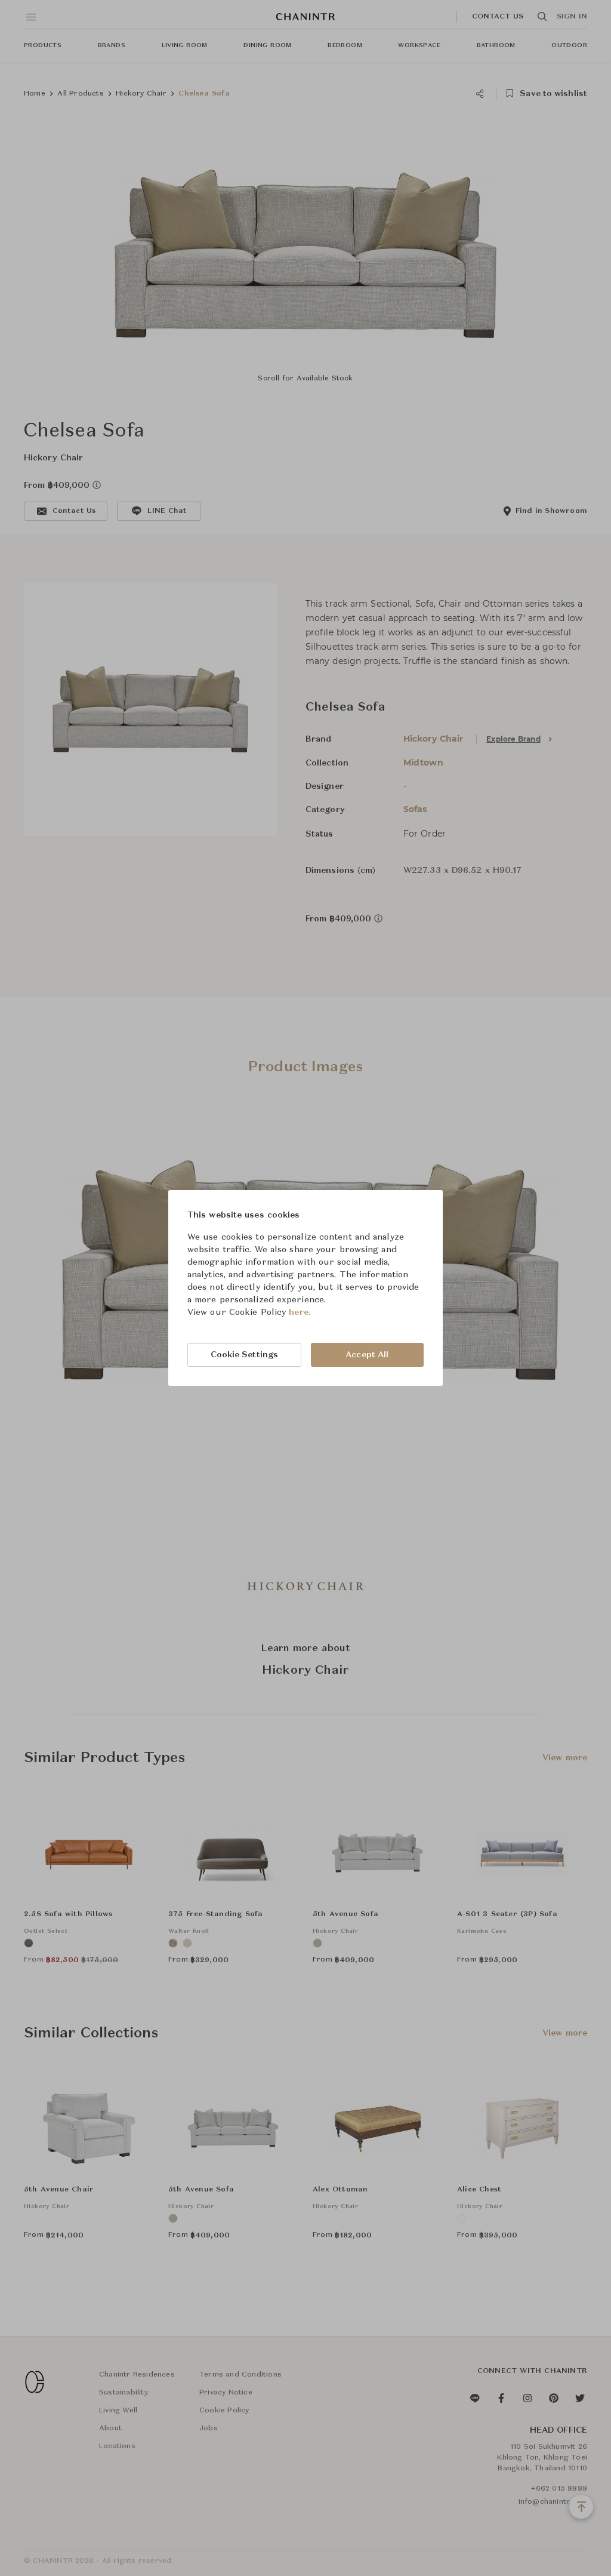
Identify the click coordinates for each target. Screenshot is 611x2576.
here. (300, 1312)
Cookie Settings (245, 1355)
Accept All (367, 1355)
